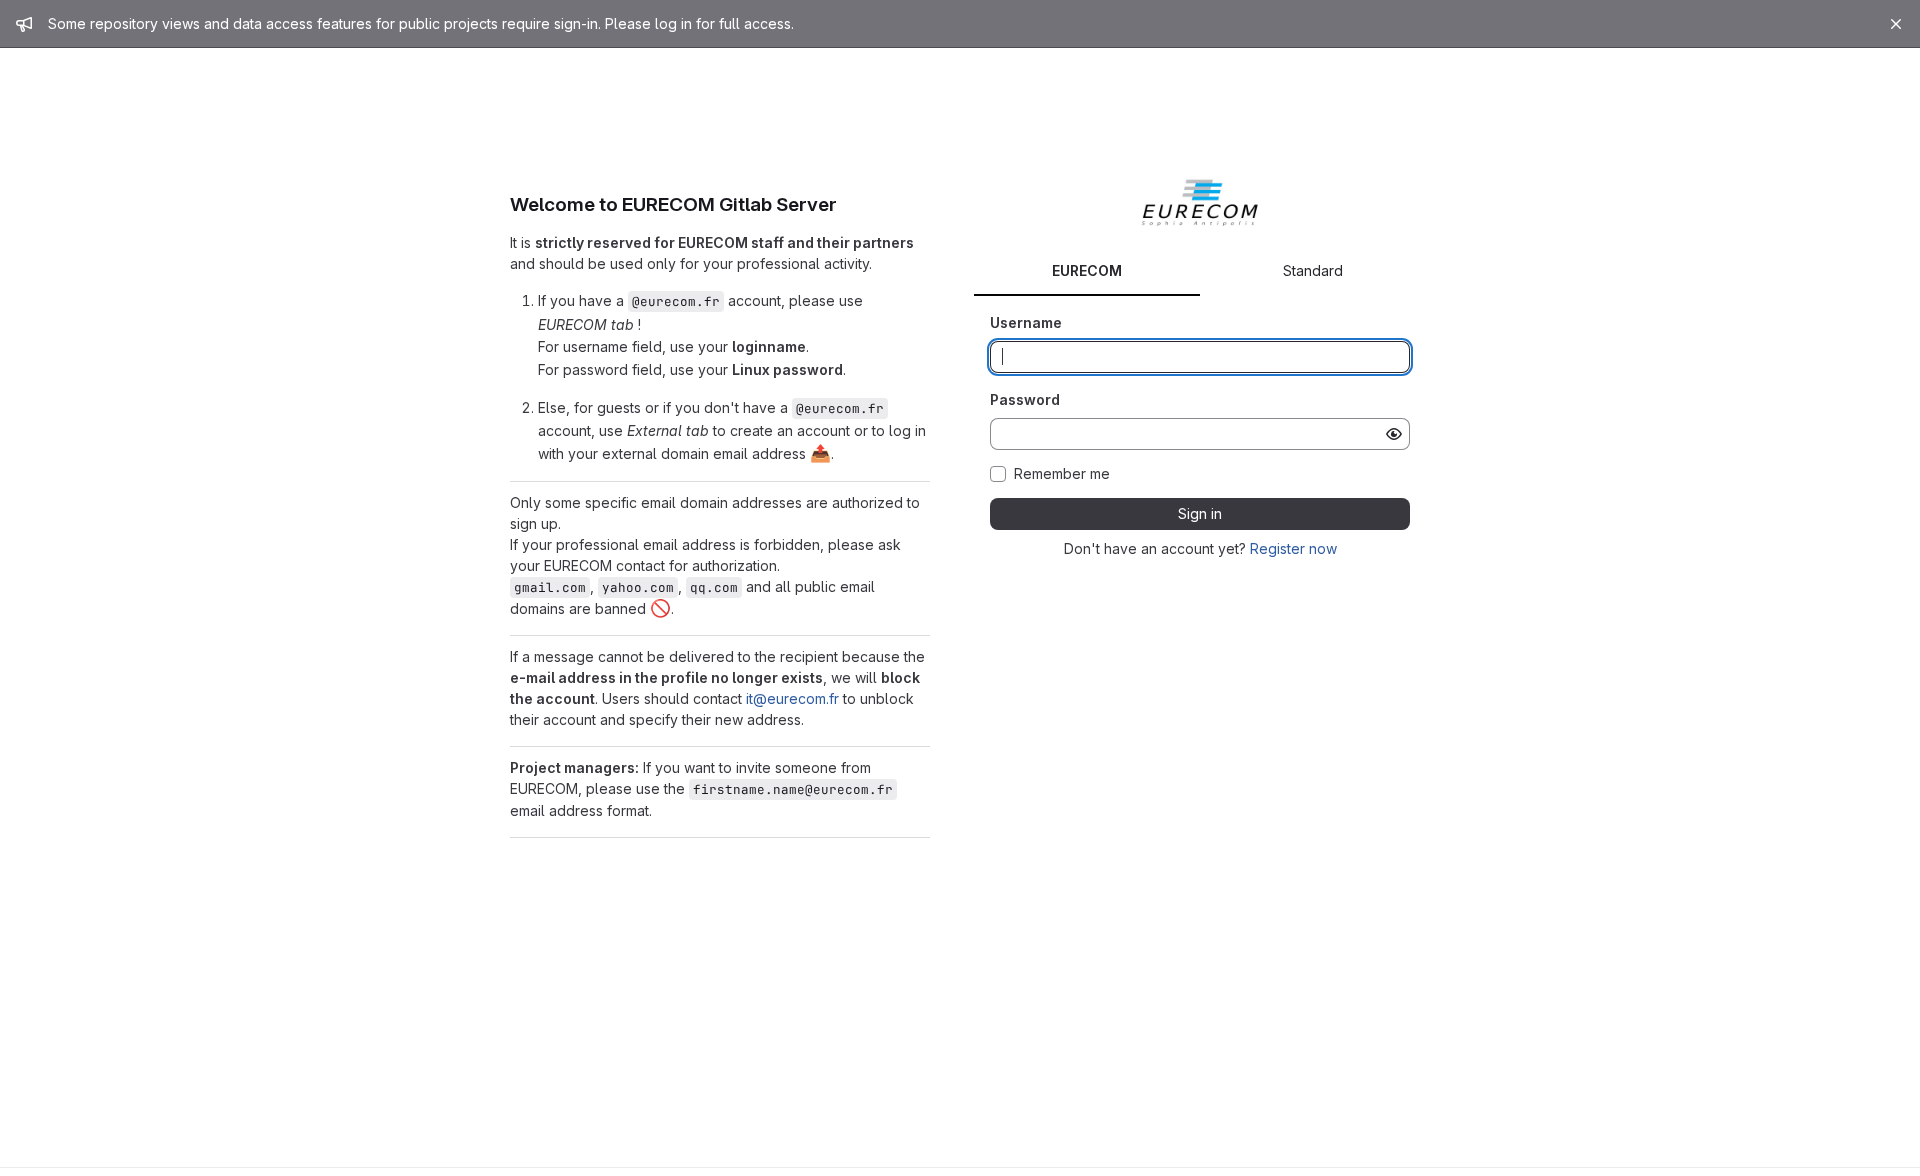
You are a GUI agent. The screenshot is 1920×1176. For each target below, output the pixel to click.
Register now (1293, 548)
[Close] (1896, 24)
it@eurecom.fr (792, 698)
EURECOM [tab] (1087, 270)
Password (1025, 399)
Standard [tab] (1313, 270)
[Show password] (1394, 434)
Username (1026, 322)
